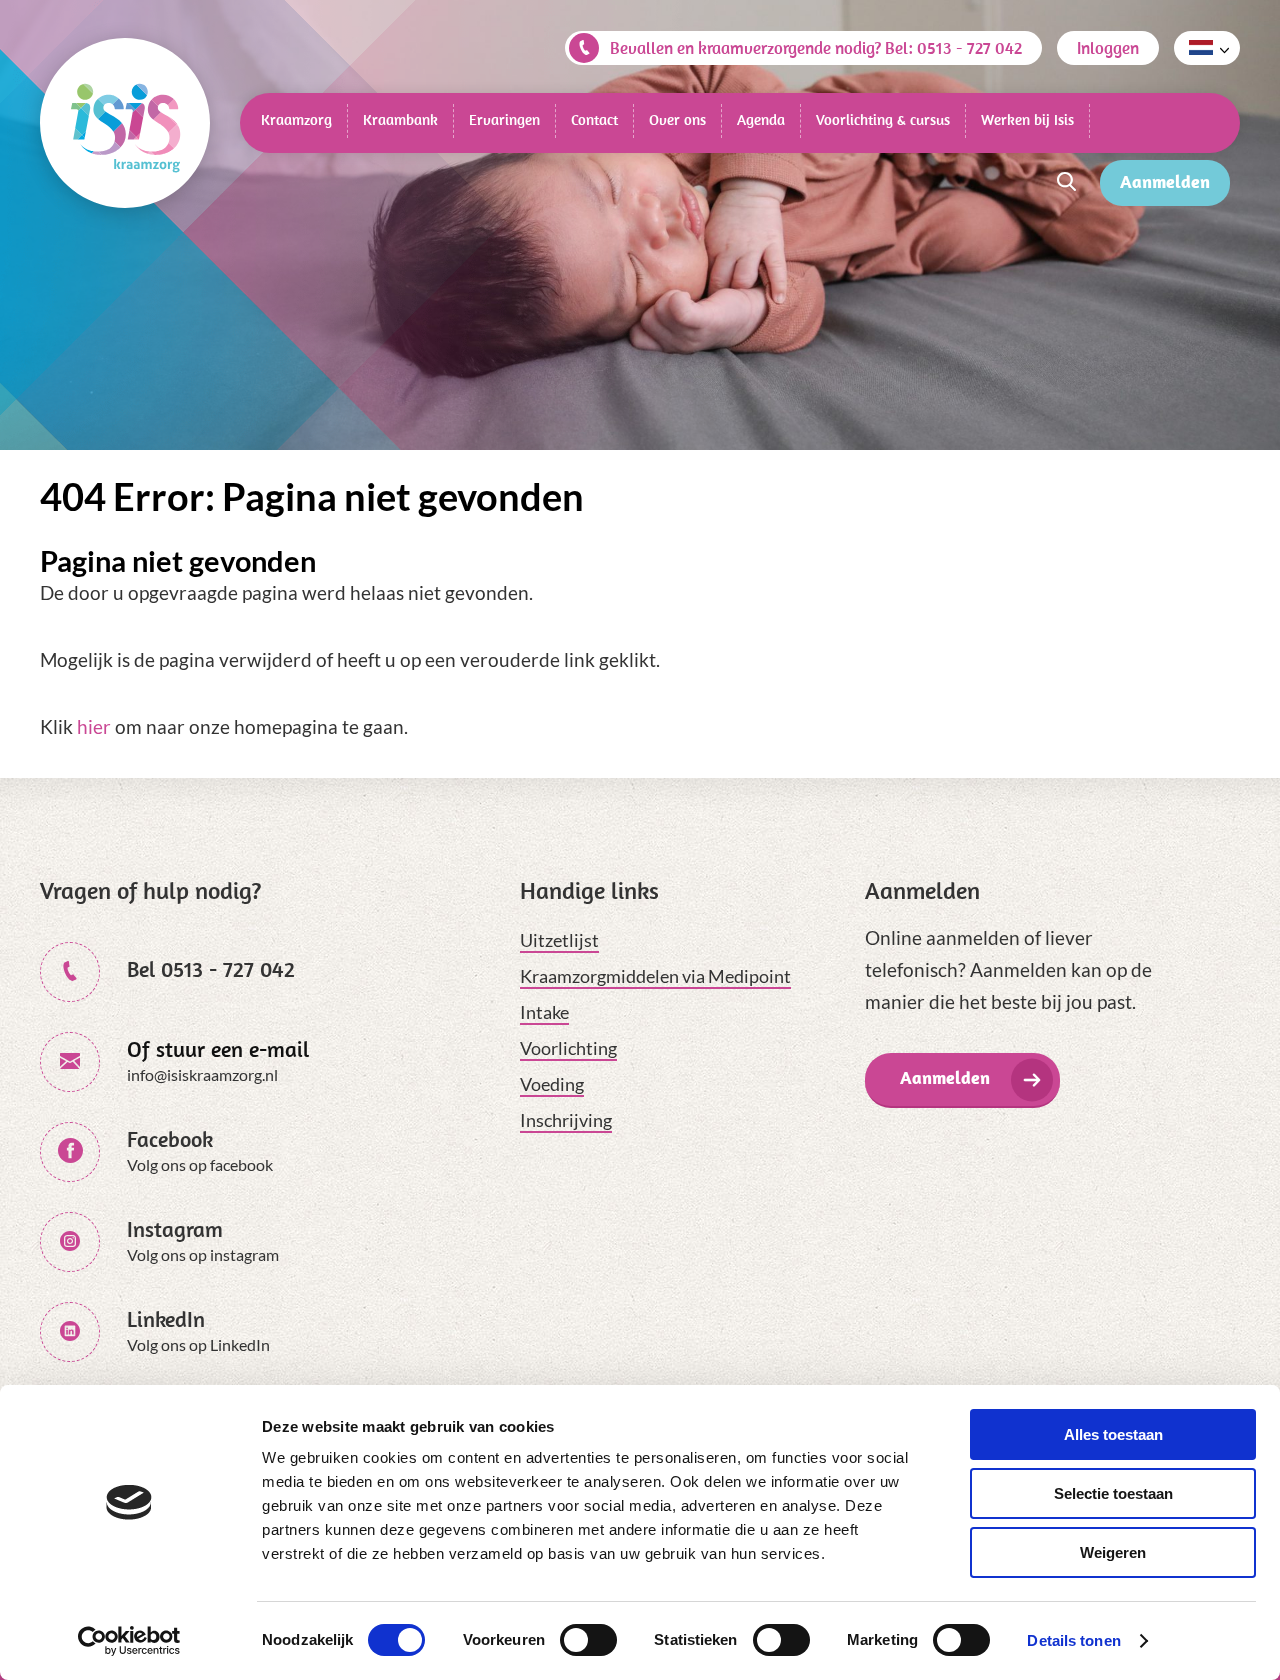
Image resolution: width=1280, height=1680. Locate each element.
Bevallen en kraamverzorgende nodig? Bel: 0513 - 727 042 (816, 48)
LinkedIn (166, 1319)
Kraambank (400, 119)
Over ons (677, 119)
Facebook (170, 1139)
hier (94, 726)
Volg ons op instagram (203, 1254)
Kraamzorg (296, 119)
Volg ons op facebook (200, 1164)
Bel (211, 969)
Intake (544, 1012)
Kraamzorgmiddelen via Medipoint (655, 976)
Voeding (552, 1084)
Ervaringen (504, 119)
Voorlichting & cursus (883, 119)
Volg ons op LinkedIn (198, 1344)
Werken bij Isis (1027, 119)
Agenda (761, 119)
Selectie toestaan (1113, 1493)
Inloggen (1108, 48)
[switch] (588, 1640)
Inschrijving (566, 1120)
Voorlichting (568, 1048)
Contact (594, 119)
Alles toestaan (1113, 1434)
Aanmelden (1165, 181)
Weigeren (1113, 1552)
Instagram (175, 1229)
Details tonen (1073, 1640)
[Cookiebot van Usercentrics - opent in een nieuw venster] (129, 1641)
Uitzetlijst (559, 940)
